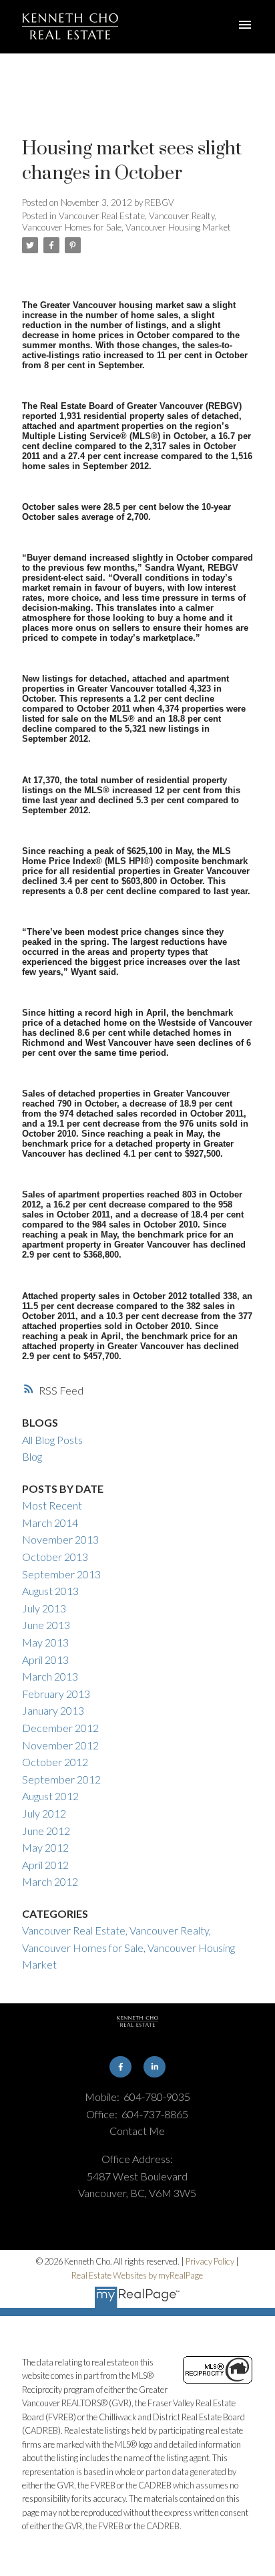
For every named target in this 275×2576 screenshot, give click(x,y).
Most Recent (52, 1505)
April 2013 (45, 1660)
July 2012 (44, 1813)
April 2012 (45, 1865)
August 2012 (50, 1796)
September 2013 (61, 1574)
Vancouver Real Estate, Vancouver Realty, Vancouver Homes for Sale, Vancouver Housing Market (126, 221)
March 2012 (50, 1881)
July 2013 (44, 1608)
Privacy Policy (210, 2261)
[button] (120, 2067)
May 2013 (45, 1642)
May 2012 (45, 1847)
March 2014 (50, 1523)
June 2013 (46, 1625)
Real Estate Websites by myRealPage (137, 2275)
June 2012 (46, 1831)
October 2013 (55, 1557)
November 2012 (60, 1745)
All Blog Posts (52, 1440)
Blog (32, 1456)
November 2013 (60, 1539)
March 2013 (50, 1676)
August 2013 (50, 1591)
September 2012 (61, 1779)
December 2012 (60, 1728)
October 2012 (55, 1762)
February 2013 (56, 1694)
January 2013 (53, 1710)
